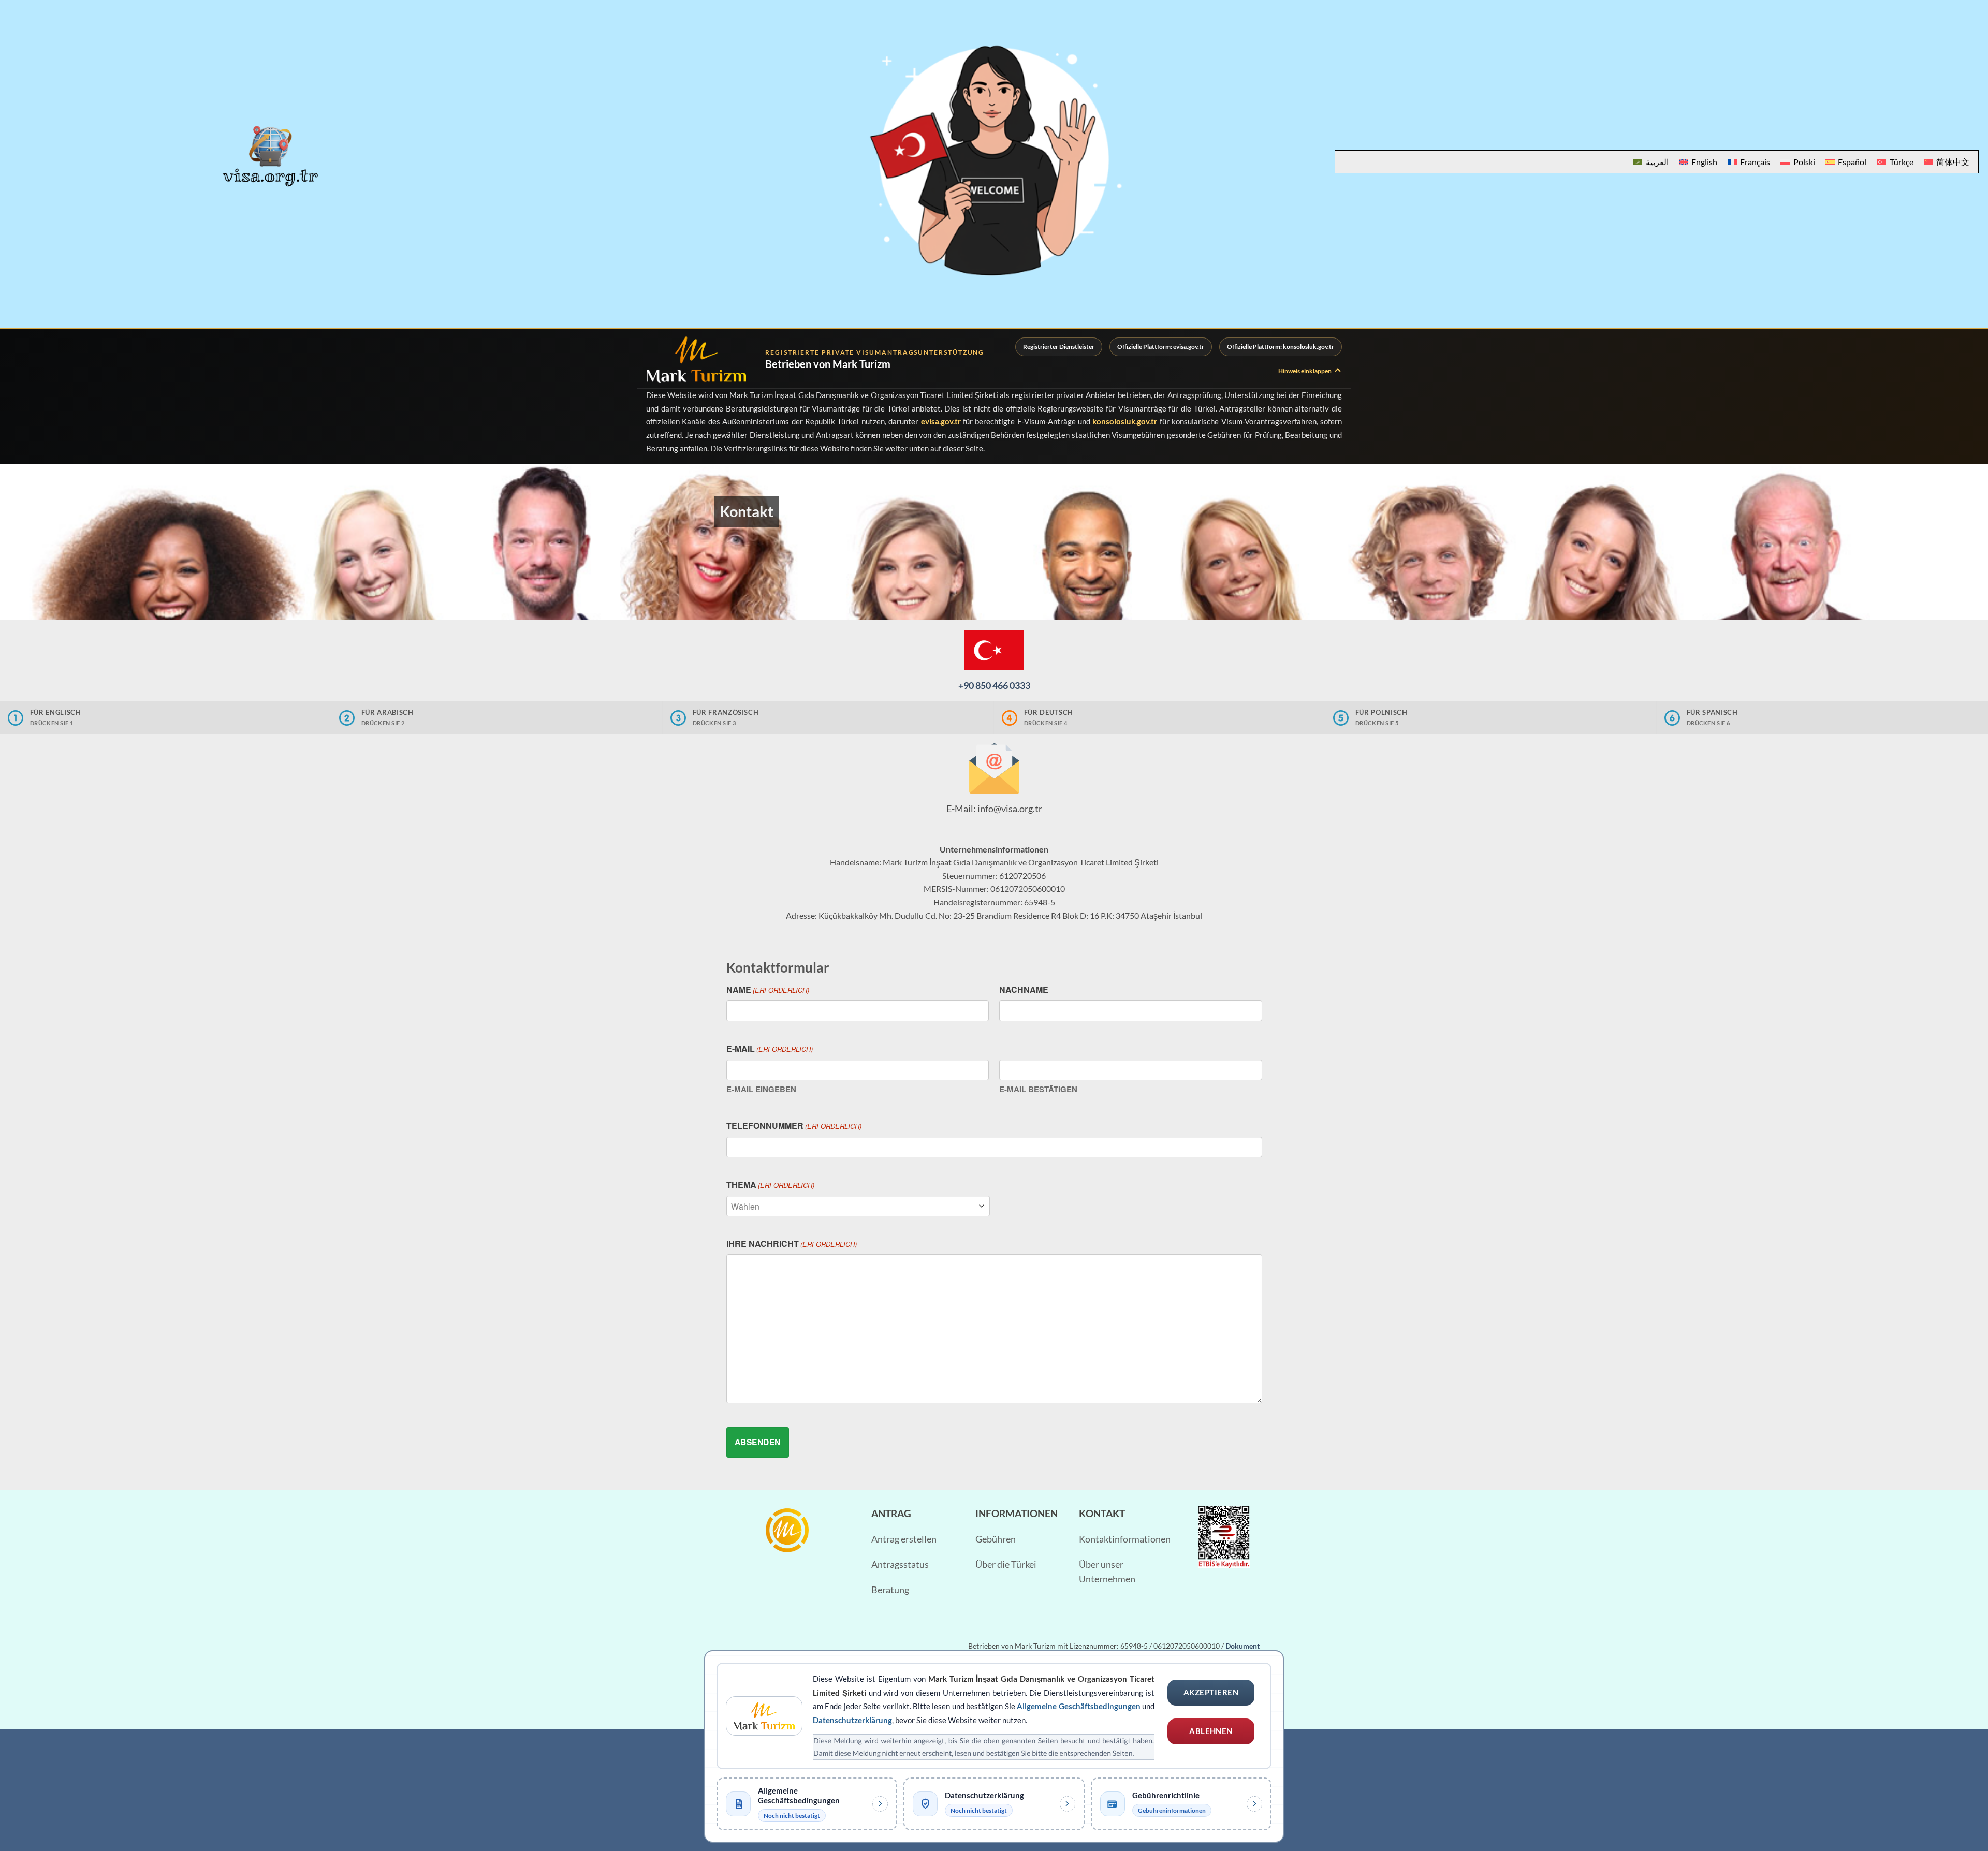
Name (768, 989)
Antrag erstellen (904, 1539)
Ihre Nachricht (792, 1244)
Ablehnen (1211, 1731)
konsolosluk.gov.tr (1125, 421)
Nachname (1024, 989)
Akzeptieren (1211, 1692)
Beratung (890, 1590)
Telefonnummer (794, 1126)
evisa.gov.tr (941, 421)
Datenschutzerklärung (852, 1720)
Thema (770, 1185)
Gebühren (996, 1539)
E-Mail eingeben (761, 1089)
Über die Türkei (1006, 1564)
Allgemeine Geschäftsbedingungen (1078, 1706)
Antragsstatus (900, 1564)
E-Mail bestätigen (1038, 1089)
